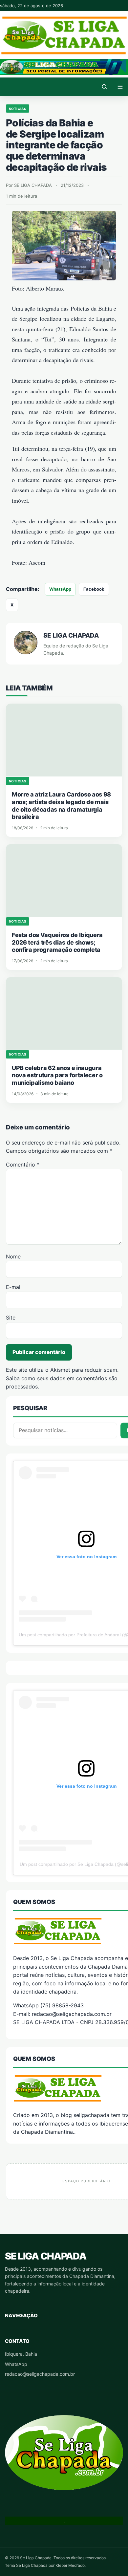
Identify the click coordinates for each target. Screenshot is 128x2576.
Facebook (94, 589)
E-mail (14, 1287)
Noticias (18, 109)
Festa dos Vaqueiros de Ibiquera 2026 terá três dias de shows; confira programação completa (57, 942)
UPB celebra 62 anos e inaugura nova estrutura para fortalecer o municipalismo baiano (57, 1075)
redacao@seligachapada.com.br (40, 2374)
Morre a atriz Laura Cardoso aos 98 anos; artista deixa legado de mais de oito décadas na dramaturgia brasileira (61, 806)
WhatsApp (60, 589)
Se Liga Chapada (45, 2256)
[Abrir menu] (120, 87)
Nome (13, 1256)
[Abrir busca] (104, 87)
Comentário (23, 1165)
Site (11, 1318)
